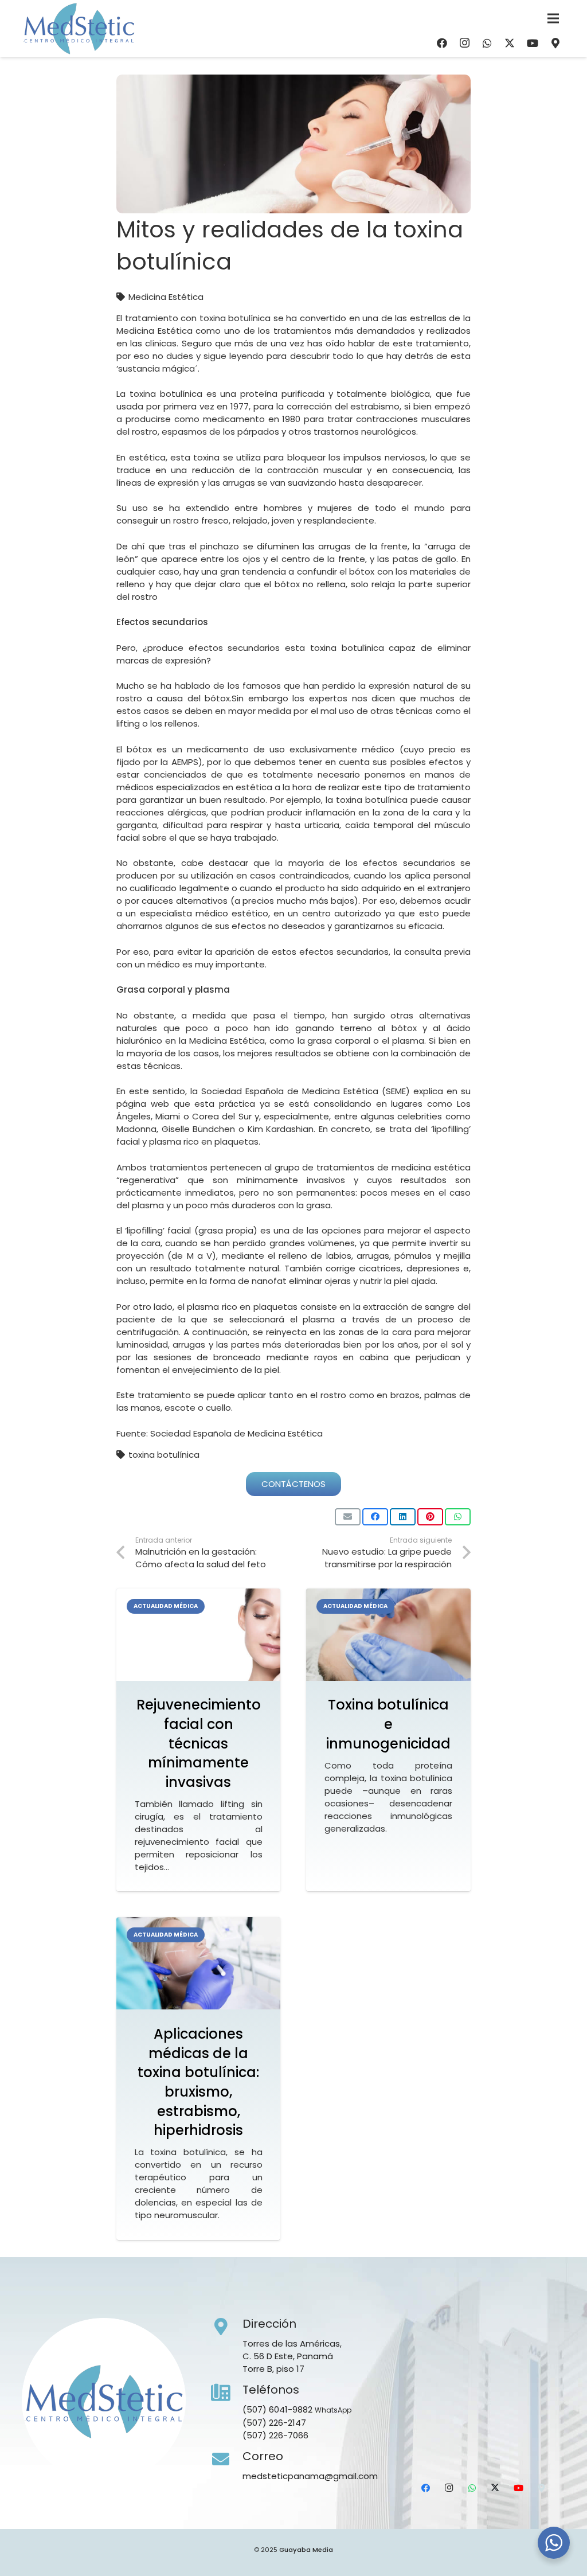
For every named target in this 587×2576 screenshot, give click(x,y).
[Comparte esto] (375, 1517)
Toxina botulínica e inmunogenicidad (388, 1724)
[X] (510, 43)
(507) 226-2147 (274, 2423)
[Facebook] (442, 43)
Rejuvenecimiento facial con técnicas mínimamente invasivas (199, 1743)
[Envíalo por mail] (348, 1517)
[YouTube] (533, 43)
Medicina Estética (166, 297)
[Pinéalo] (430, 1517)
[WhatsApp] (487, 43)
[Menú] (553, 18)
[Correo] (227, 2460)
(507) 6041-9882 (277, 2409)
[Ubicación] (555, 43)
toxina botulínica (164, 1455)
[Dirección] (227, 2327)
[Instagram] (464, 43)
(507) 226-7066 (275, 2435)
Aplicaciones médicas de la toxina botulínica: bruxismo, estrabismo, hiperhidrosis (198, 2082)
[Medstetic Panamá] (79, 29)
